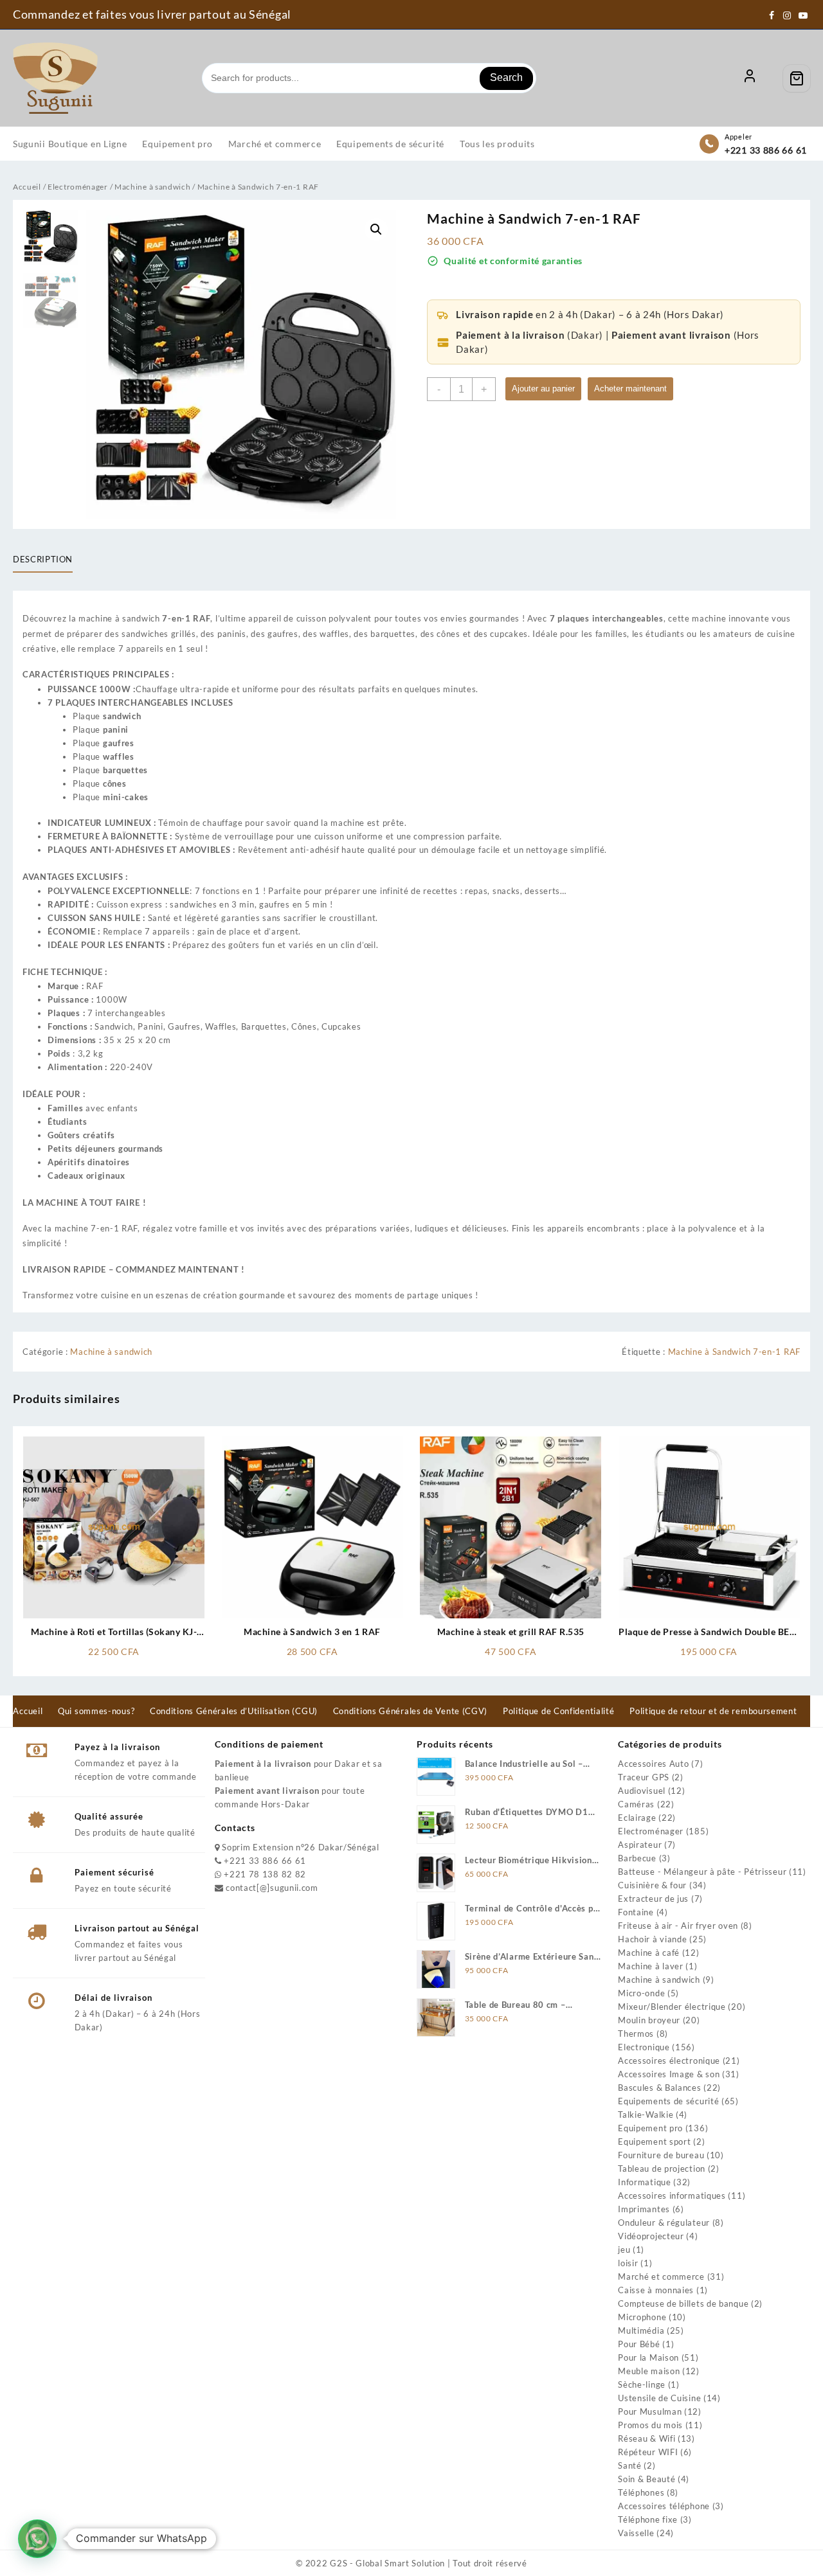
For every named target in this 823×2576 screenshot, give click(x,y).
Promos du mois (650, 2425)
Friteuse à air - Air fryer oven (678, 1926)
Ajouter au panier (543, 389)
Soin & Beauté (647, 2479)
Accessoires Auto (653, 1764)
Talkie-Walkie (646, 2115)
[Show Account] (750, 78)
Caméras (636, 1804)
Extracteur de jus (653, 1899)
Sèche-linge (642, 2384)
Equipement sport (654, 2142)
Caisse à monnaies (656, 2290)
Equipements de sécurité (668, 2101)
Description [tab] (43, 559)
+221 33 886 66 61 (766, 150)
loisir (628, 2263)
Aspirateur (640, 1845)
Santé (630, 2465)
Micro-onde (641, 1993)
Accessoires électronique (669, 2061)
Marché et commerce (661, 2276)
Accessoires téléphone (664, 2506)
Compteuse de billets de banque (683, 2303)
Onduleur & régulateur (664, 2223)
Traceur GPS (644, 1777)
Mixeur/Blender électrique (672, 2007)
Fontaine (636, 1912)
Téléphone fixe (648, 2519)
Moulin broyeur (649, 2020)
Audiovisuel (642, 1791)
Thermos (636, 2034)
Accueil (27, 187)
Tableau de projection (662, 2169)
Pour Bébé (639, 2344)
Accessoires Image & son (669, 2074)
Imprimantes (644, 2209)
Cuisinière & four (652, 1885)
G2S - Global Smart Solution (387, 2563)
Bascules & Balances (659, 2088)
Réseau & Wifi (647, 2438)
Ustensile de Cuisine (659, 2398)
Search (506, 77)
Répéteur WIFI (648, 2452)
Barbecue (637, 1858)
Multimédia (641, 2330)
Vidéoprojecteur (651, 2236)
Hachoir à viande (652, 1939)
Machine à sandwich (153, 187)
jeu (624, 2250)
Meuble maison (649, 2371)
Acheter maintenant (630, 389)
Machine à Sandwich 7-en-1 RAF (734, 1352)
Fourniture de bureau (661, 2155)
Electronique (644, 2047)
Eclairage (637, 1818)
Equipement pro (650, 2128)
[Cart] (797, 78)
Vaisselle (636, 2533)
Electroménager (78, 187)
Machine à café (649, 1953)
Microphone (642, 2317)
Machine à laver (651, 1966)
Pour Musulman (650, 2411)
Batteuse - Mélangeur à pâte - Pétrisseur (702, 1872)
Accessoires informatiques (672, 2196)
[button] (376, 229)
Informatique (644, 2182)
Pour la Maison (648, 2357)
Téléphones (641, 2492)
